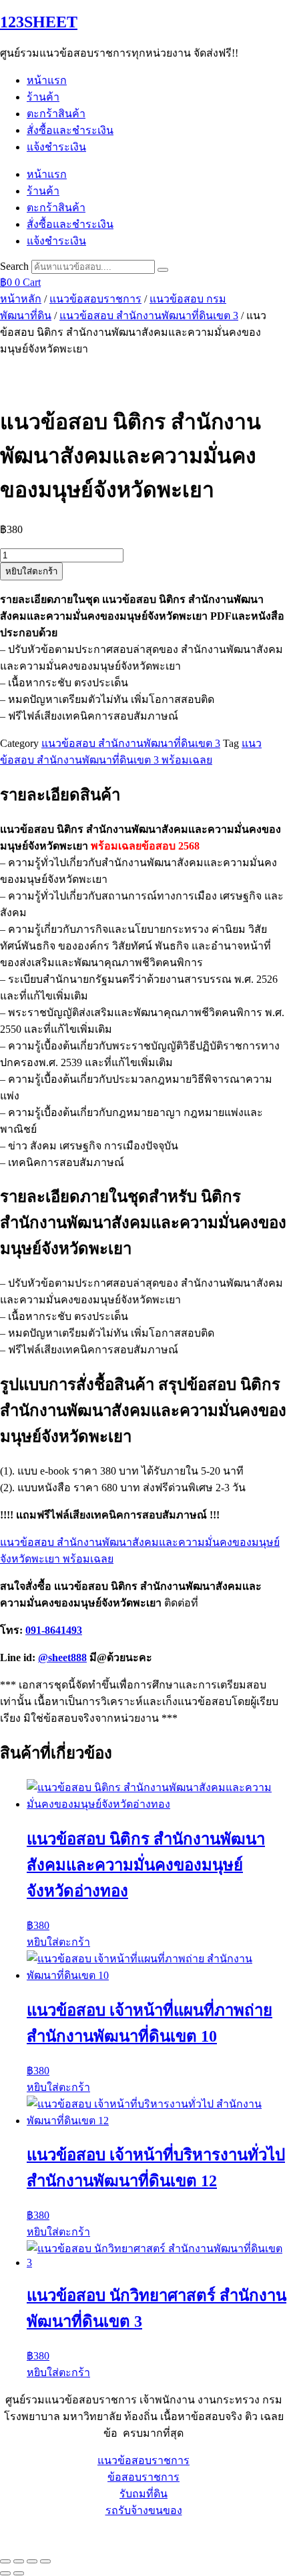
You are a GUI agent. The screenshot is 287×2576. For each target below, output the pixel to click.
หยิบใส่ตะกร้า (31, 571)
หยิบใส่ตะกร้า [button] (58, 1942)
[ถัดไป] (19, 2573)
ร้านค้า (43, 97)
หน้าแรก (47, 80)
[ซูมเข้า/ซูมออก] (5, 2561)
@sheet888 (62, 1657)
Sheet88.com (27, 2535)
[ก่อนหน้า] (5, 2573)
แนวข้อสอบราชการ (95, 299)
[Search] (163, 270)
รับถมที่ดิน (143, 2494)
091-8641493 (54, 1630)
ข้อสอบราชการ (143, 2477)
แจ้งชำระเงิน (56, 147)
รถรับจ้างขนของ (144, 2510)
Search (14, 266)
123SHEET (39, 22)
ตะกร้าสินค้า (56, 114)
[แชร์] (32, 2561)
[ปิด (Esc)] (45, 2561)
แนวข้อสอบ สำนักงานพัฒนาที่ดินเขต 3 (149, 316)
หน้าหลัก (21, 299)
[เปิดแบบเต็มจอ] (19, 2561)
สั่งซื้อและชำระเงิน (70, 130)
